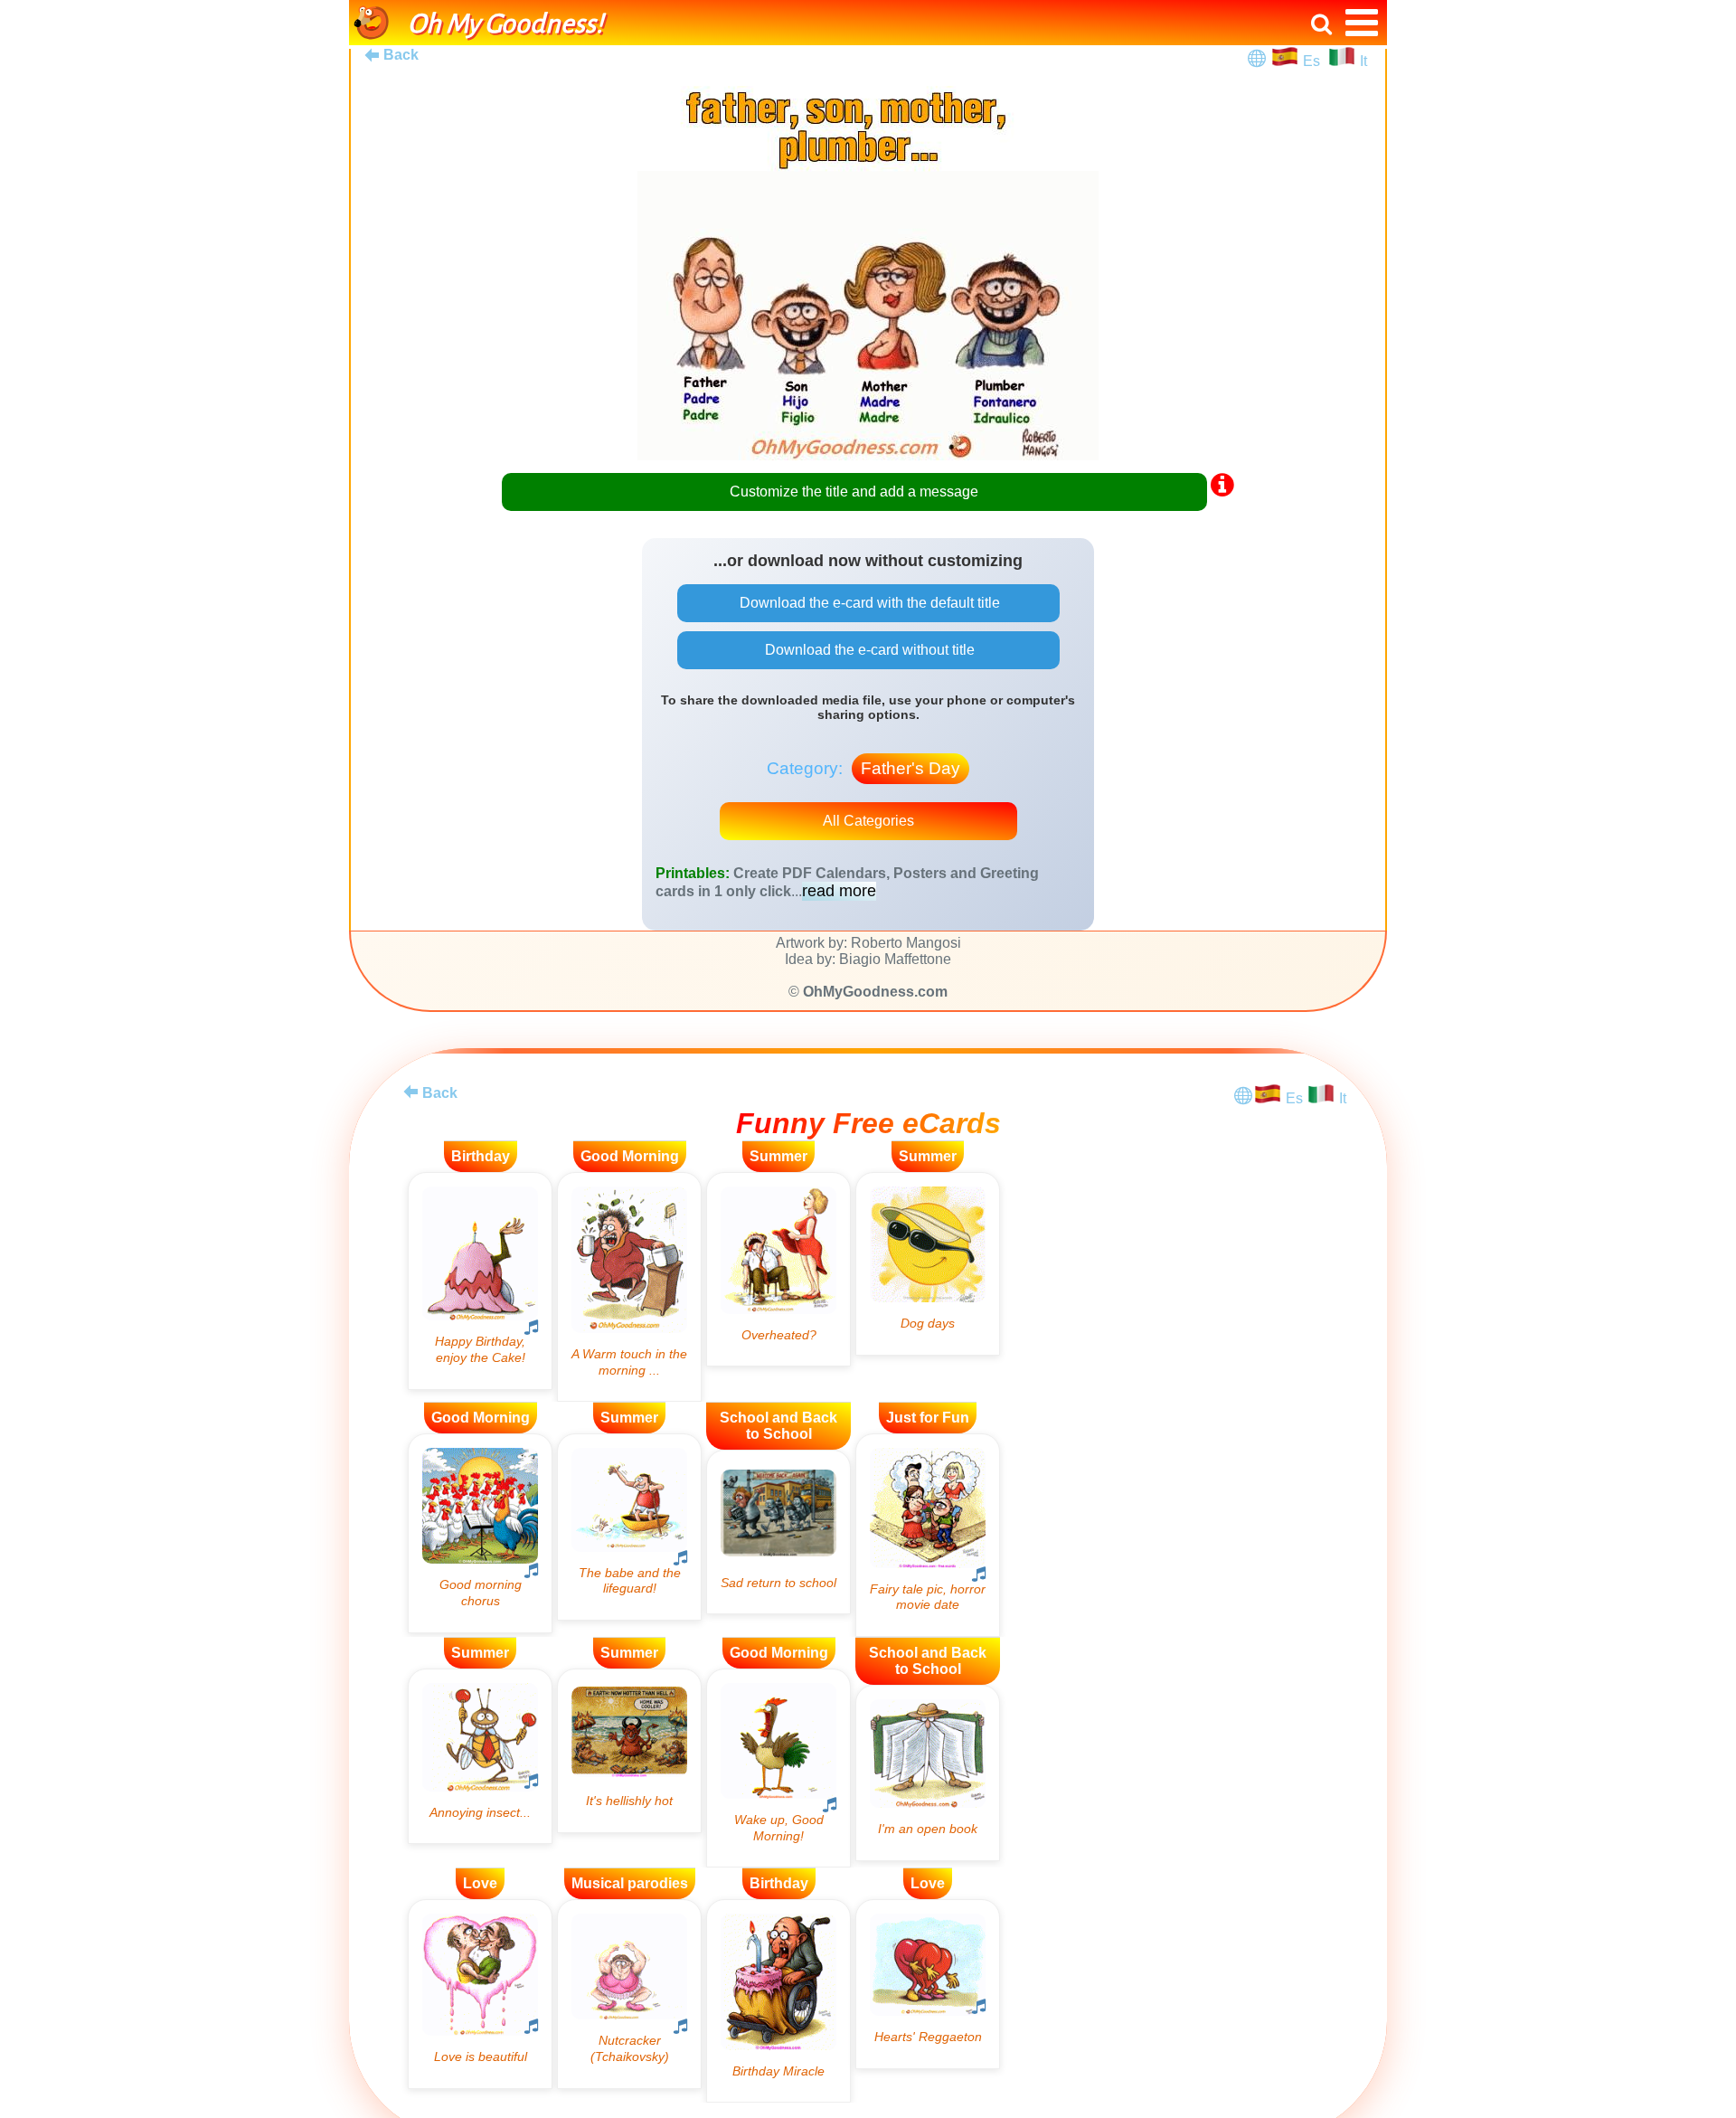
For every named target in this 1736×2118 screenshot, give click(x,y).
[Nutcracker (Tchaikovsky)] (629, 1994)
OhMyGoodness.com (875, 992)
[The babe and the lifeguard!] (629, 1527)
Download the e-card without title (868, 650)
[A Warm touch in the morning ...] (629, 1287)
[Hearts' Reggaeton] (928, 1984)
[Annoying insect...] (480, 1756)
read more (839, 891)
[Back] (410, 1092)
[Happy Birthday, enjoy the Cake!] (480, 1281)
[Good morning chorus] (480, 1533)
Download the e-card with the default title (868, 603)
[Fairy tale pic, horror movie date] (928, 1535)
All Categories (868, 821)
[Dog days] (928, 1264)
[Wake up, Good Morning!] (778, 1768)
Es (1313, 61)
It (1363, 61)
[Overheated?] (778, 1269)
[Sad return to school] (778, 1532)
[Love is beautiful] (480, 1994)
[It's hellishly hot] (629, 1751)
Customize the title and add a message (854, 492)
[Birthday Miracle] (778, 2001)
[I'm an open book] (928, 1773)
